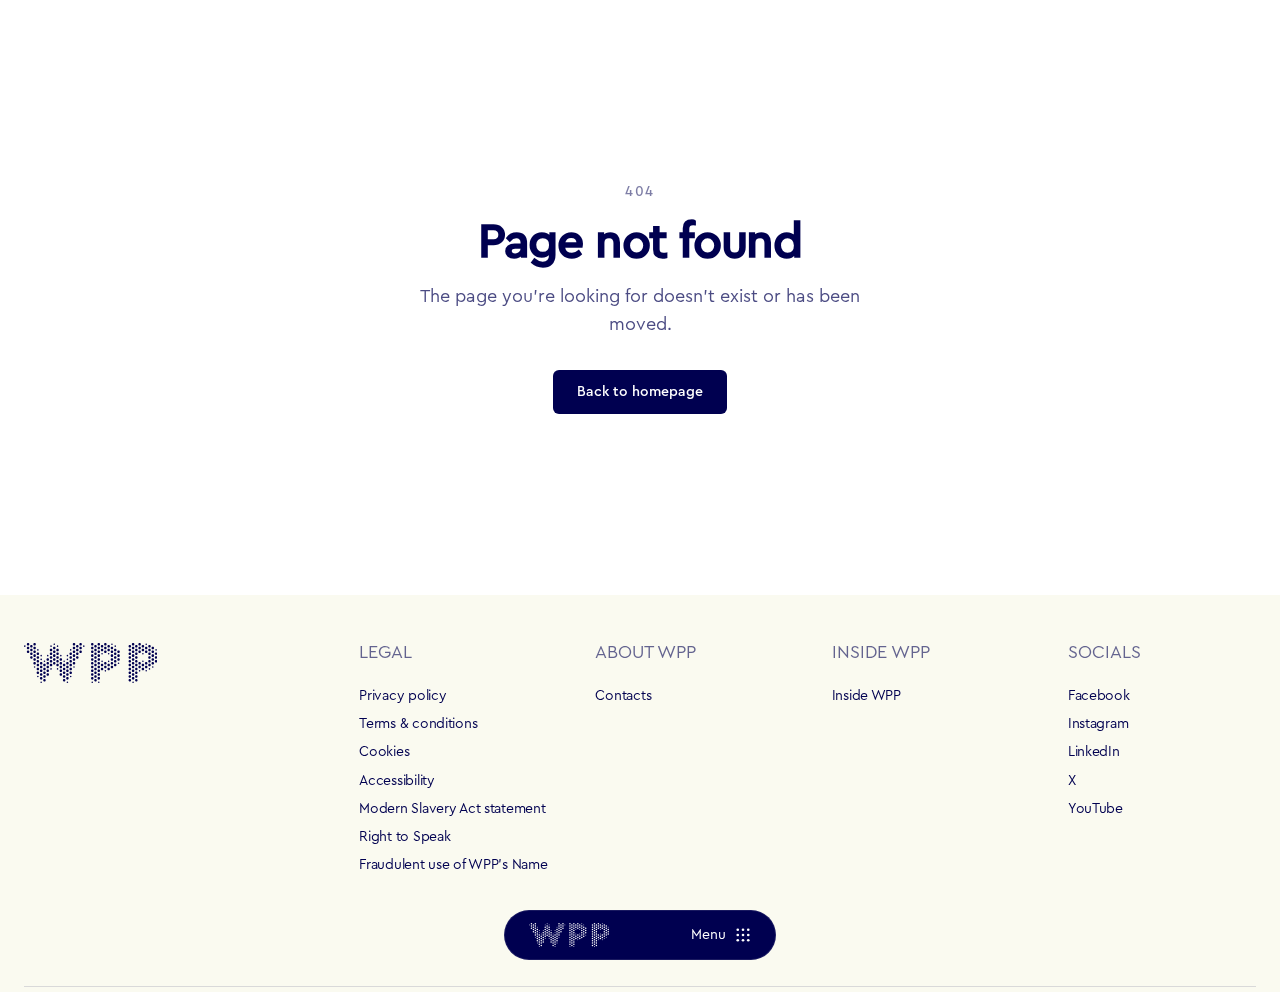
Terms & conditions (418, 724)
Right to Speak (404, 837)
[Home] (569, 935)
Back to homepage (640, 392)
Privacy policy (402, 696)
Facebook (1099, 696)
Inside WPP (866, 696)
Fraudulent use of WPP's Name (453, 865)
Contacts (623, 696)
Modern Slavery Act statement (452, 809)
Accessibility (396, 781)
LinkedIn (1094, 752)
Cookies (384, 752)
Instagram (1098, 724)
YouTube (1095, 809)
